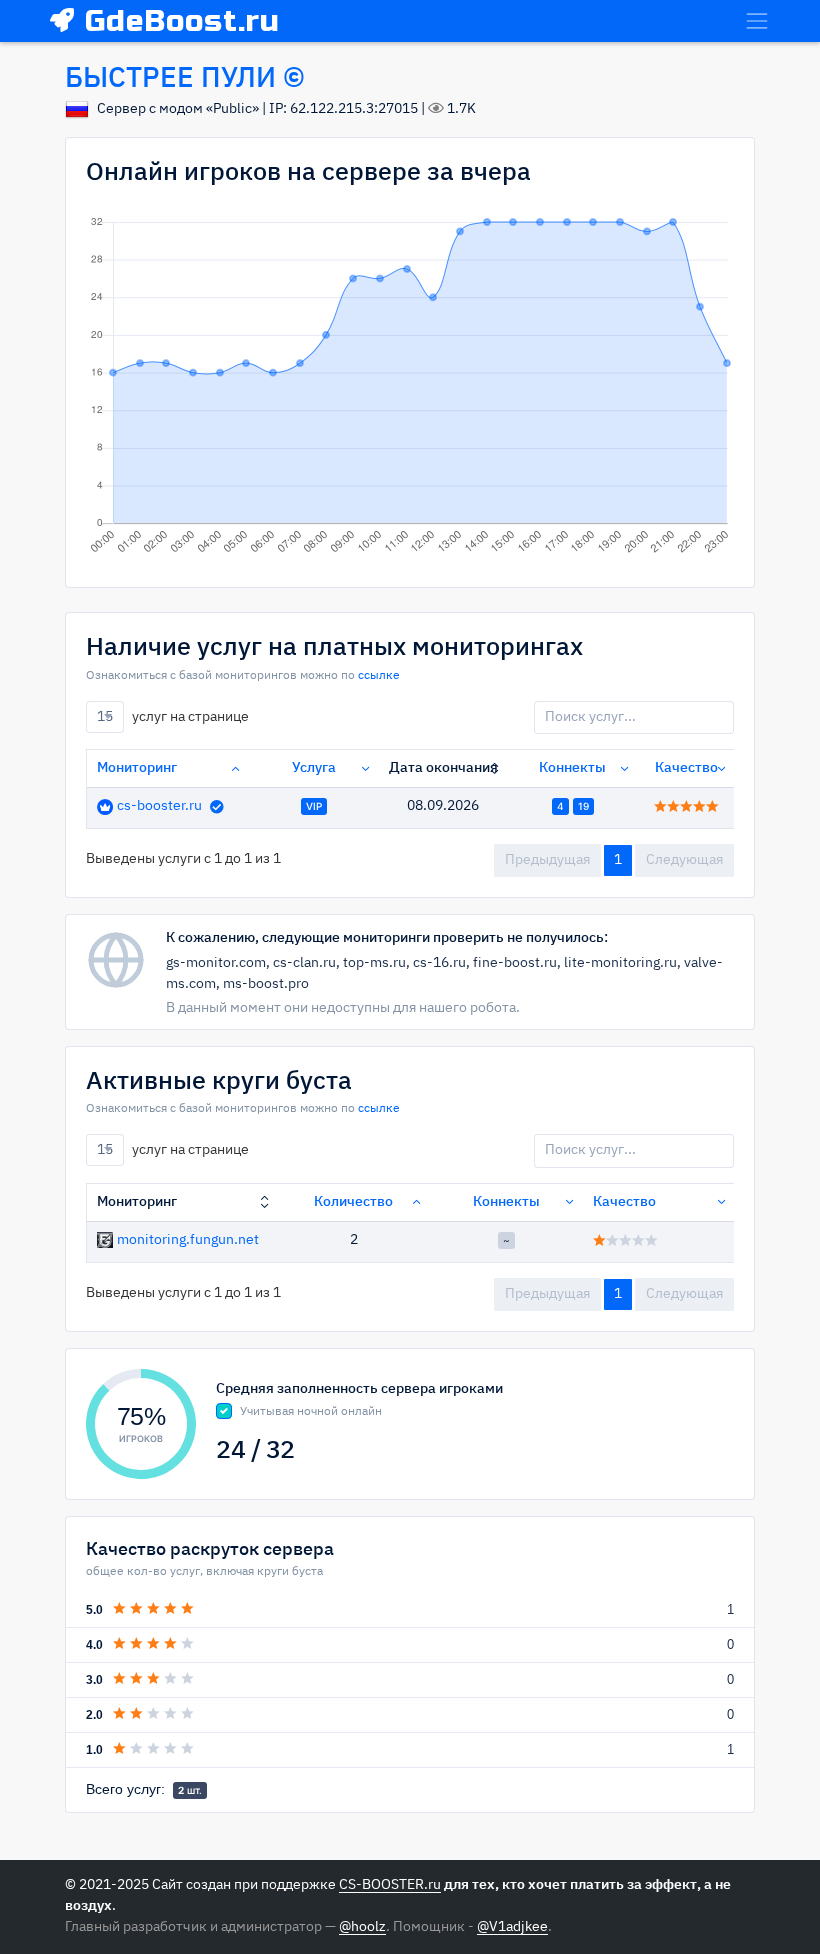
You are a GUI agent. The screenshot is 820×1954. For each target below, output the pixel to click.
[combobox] (105, 717)
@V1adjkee (512, 1927)
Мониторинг (137, 768)
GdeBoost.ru (182, 21)
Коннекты (572, 768)
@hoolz (362, 1927)
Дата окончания (443, 768)
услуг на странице (173, 716)
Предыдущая (547, 860)
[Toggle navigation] (757, 21)
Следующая (684, 860)
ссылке (379, 676)
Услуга (314, 768)
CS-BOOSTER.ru (390, 1885)
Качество (686, 768)
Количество (353, 1202)
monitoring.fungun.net (188, 1240)
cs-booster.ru (159, 806)
